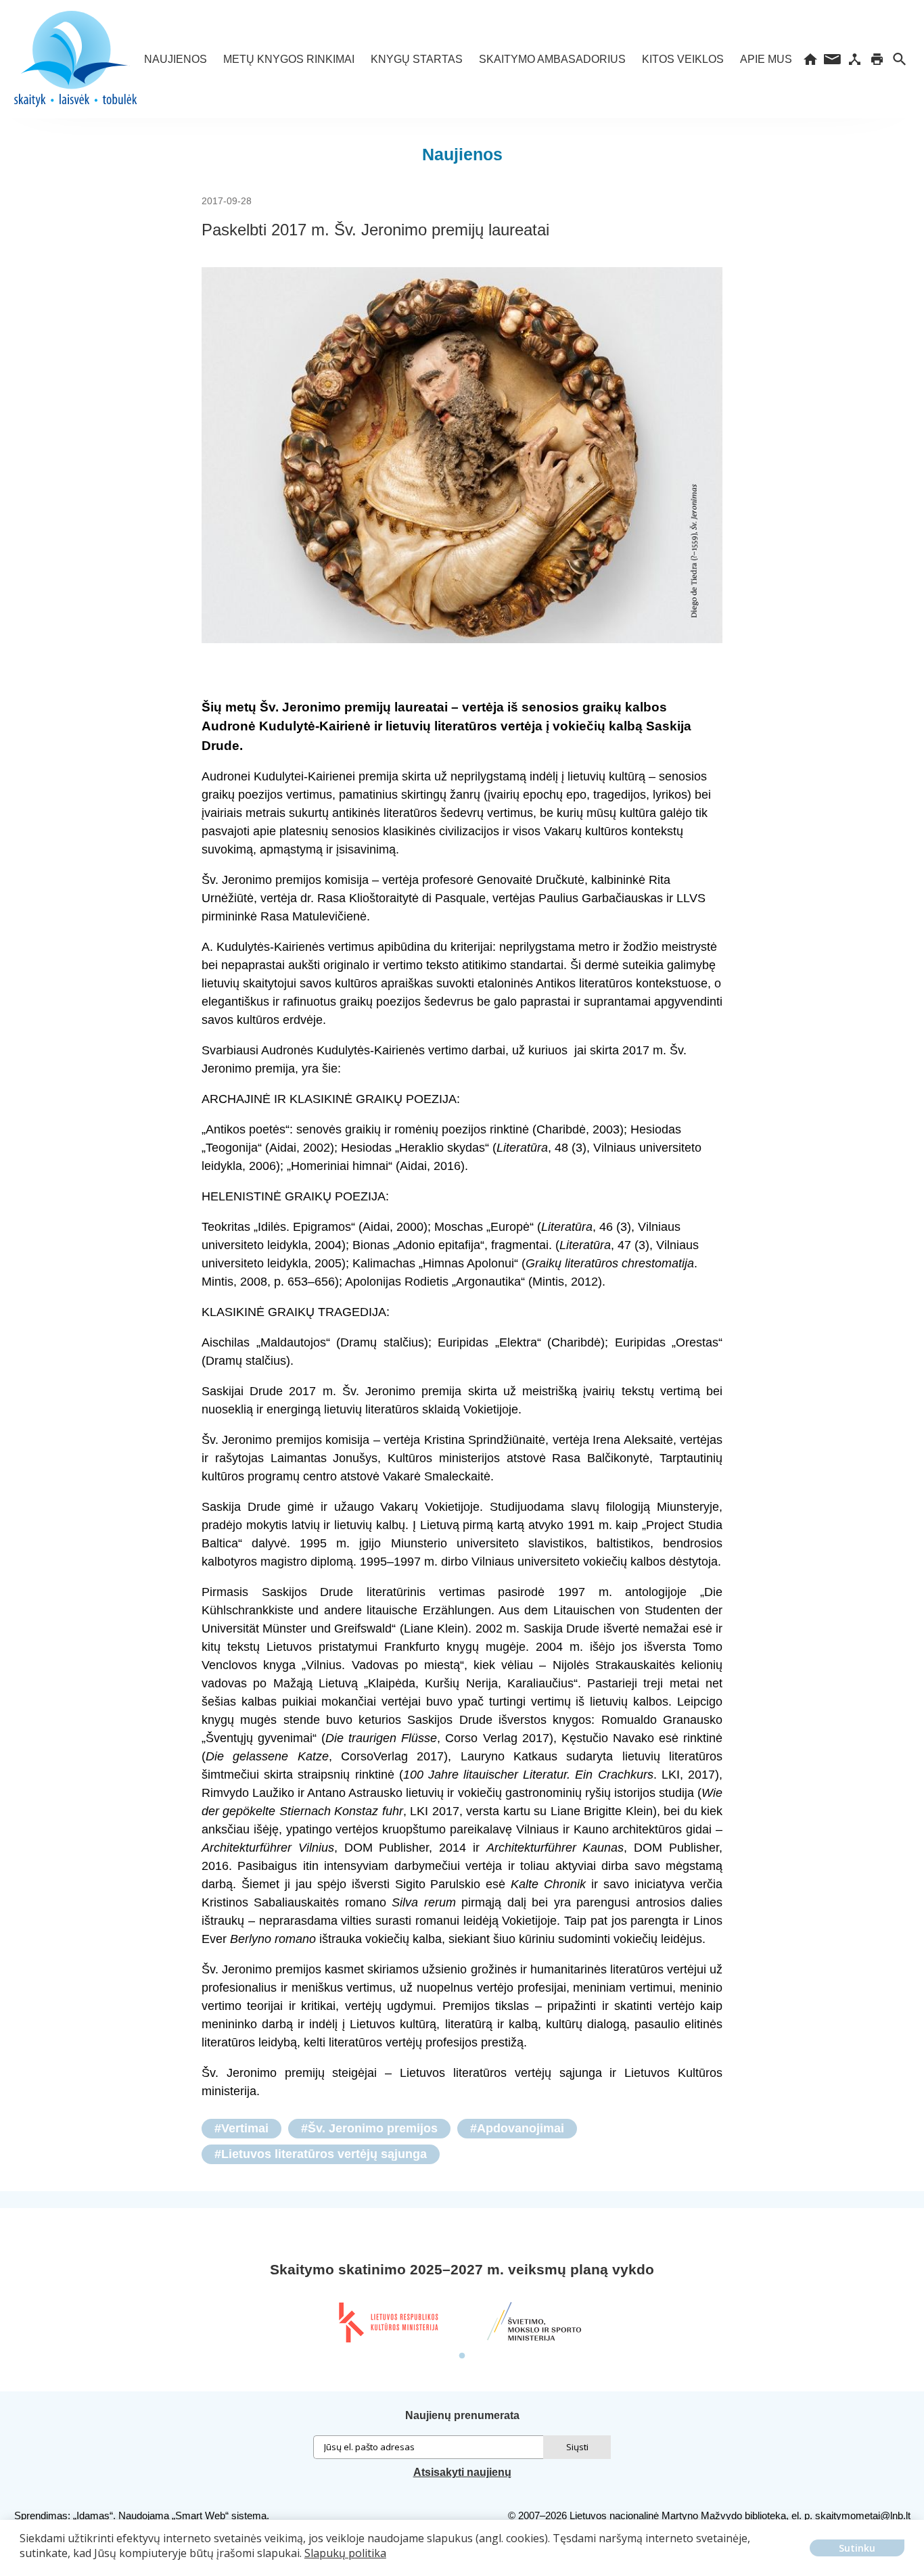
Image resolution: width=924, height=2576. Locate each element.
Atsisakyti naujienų (462, 2472)
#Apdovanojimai (517, 2128)
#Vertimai (241, 2128)
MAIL (832, 59)
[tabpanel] (388, 2322)
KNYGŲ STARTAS (417, 59)
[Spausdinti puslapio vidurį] (877, 59)
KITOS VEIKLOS (683, 59)
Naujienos (176, 59)
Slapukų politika (345, 2553)
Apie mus (766, 59)
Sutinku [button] (857, 2548)
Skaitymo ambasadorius (552, 59)
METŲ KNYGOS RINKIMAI (289, 59)
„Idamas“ (93, 2515)
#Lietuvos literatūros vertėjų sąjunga (321, 2154)
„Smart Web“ (200, 2515)
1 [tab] (462, 2356)
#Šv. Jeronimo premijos (369, 2128)
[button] (22, 2563)
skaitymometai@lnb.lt (863, 2515)
